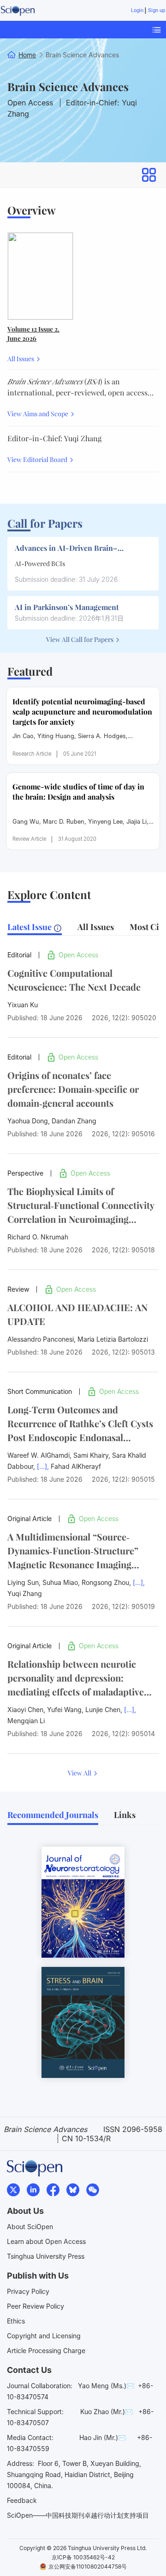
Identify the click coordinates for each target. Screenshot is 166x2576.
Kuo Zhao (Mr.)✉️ (107, 2412)
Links (125, 1815)
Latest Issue (30, 927)
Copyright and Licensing (44, 2336)
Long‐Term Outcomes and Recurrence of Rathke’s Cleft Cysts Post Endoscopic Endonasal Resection (80, 1424)
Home (27, 55)
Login (137, 10)
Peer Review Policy (36, 2306)
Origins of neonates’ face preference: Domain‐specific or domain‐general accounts (73, 1089)
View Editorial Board (38, 459)
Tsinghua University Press (46, 2256)
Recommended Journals (53, 1815)
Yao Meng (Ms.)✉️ (106, 2386)
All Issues (21, 359)
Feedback (22, 2500)
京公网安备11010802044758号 (88, 2567)
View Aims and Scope (39, 414)
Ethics (16, 2321)
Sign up (157, 10)
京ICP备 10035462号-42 (83, 2557)
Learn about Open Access (46, 2241)
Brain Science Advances (68, 86)
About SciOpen (30, 2227)
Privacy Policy (28, 2291)
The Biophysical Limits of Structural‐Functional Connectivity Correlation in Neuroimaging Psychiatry (81, 1205)
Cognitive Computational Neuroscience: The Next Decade (74, 980)
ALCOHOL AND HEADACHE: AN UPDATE (77, 1314)
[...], (43, 1466)
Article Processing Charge (46, 2351)
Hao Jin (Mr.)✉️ (103, 2437)
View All (80, 1773)
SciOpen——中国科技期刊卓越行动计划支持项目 (78, 2515)
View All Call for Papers (80, 639)
